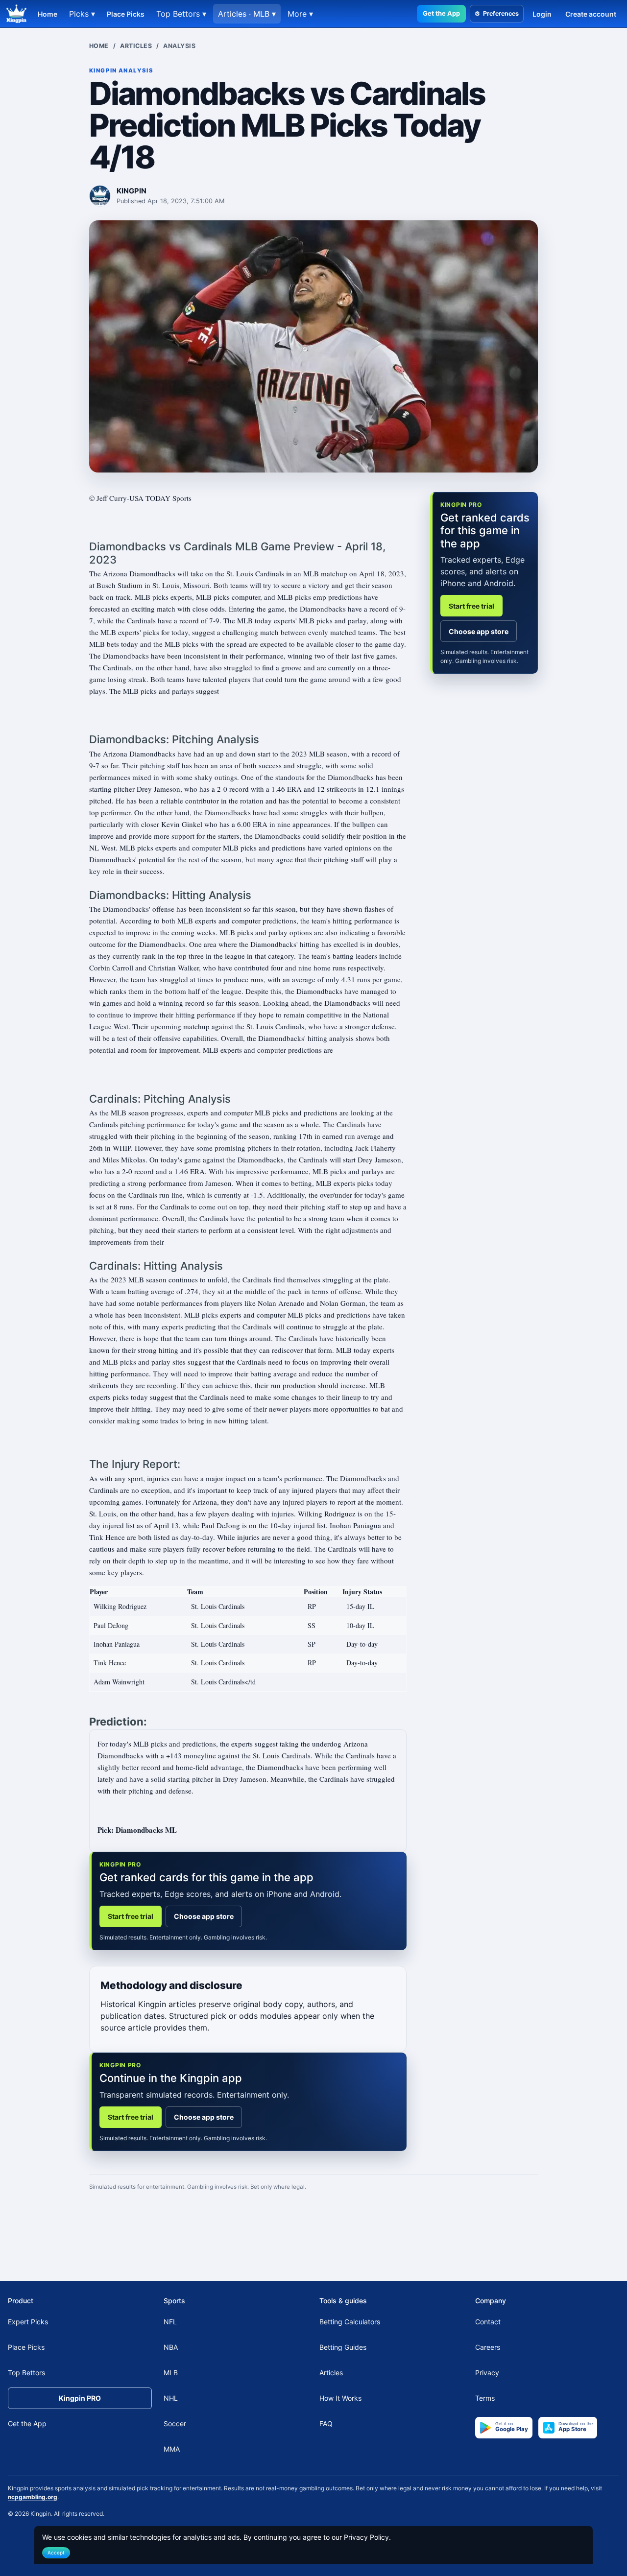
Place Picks (126, 14)
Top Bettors (26, 2373)
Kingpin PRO (80, 2398)
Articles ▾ (247, 14)
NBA (171, 2347)
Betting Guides (343, 2347)
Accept (56, 2552)
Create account (591, 14)
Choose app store (204, 1916)
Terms (485, 2398)
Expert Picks (28, 2322)
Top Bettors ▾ (181, 14)
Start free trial (131, 1916)
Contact (488, 2322)
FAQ (326, 2423)
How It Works (340, 2398)
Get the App (441, 13)
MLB (171, 2373)
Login (542, 14)
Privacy (487, 2373)
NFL (170, 2322)
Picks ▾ (82, 14)
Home (48, 14)
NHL (171, 2398)
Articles (136, 46)
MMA (172, 2449)
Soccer (175, 2423)
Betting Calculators (350, 2322)
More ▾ (300, 14)
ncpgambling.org (33, 2497)
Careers (488, 2347)
